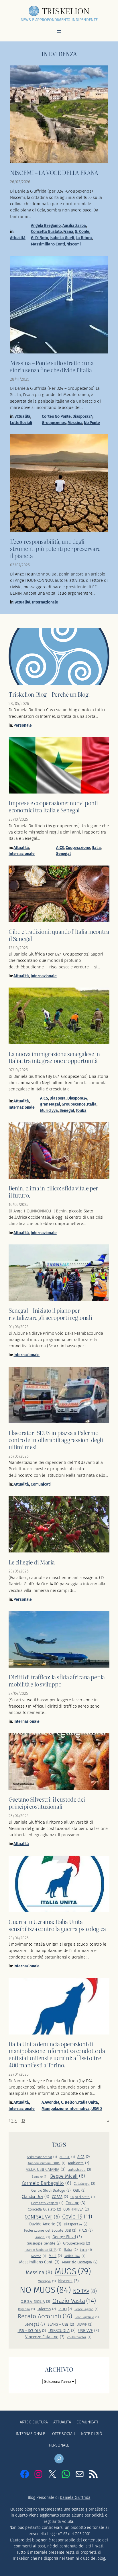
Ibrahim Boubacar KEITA (43, 2250)
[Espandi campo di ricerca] (59, 2459)
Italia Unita (88, 2102)
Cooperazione (78, 848)
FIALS (86, 2230)
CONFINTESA (76, 2209)
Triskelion (66, 11)
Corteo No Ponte (56, 416)
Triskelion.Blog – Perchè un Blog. (49, 694)
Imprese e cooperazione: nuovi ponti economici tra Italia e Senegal (53, 806)
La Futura (84, 238)
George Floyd (67, 2237)
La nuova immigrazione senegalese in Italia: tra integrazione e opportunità (54, 1057)
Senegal (63, 854)
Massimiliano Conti (48, 244)
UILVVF (84, 2324)
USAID (97, 2109)
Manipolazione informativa (65, 2109)
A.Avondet (50, 2102)
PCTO (65, 2309)
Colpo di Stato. (83, 2197)
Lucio (86, 2250)
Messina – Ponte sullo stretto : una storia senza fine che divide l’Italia (52, 366)
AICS (60, 848)
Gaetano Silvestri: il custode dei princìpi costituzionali (47, 1803)
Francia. (42, 2237)
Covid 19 (77, 2217)
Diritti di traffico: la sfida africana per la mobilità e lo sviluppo (57, 1680)
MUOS (73, 2272)
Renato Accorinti (45, 2316)
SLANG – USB (61, 2324)
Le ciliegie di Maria (32, 1562)
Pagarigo (26, 2309)
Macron (39, 2256)
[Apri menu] (59, 32)
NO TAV (85, 2291)
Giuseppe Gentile (44, 2243)
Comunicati (41, 1484)
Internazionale (45, 602)
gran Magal (50, 1104)
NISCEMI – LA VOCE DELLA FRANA (54, 172)
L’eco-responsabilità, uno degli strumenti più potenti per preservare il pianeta (55, 548)
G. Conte (82, 232)
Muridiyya (49, 1111)
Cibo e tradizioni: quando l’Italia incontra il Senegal (59, 935)
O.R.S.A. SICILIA (35, 2302)
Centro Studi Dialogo (51, 2190)
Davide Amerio (45, 2224)
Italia (96, 848)
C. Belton (69, 2102)
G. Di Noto (40, 238)
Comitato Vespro (47, 2203)
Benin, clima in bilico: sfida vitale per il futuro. (53, 1192)
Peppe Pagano (86, 2309)
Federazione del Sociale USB (50, 2230)
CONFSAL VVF (42, 2217)
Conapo (75, 2203)
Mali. (55, 2256)
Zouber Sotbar (79, 2337)
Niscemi (74, 244)
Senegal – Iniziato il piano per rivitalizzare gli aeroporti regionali (50, 1314)
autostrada (79, 2170)
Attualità (18, 238)
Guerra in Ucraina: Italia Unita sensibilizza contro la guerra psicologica (57, 1925)
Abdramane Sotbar (42, 2157)
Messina (75, 423)
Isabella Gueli (62, 238)
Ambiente (78, 2163)
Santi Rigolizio (87, 2317)
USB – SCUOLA (32, 2331)
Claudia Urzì (36, 2197)
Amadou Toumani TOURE (47, 2163)
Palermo (47, 2309)
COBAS (60, 2197)
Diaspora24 (83, 416)
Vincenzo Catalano (45, 2337)
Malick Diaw (75, 2256)
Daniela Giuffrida (75, 2498)
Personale (23, 725)
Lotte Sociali (21, 423)
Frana (68, 232)
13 (23, 2121)
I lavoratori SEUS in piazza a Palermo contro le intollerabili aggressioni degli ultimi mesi (56, 1440)
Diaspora (58, 1098)
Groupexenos (54, 423)
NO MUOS (45, 2290)
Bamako (40, 2177)
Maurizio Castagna (80, 2262)
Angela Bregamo (46, 226)
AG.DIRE (67, 2157)
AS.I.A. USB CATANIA (46, 2170)
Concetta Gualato (46, 232)
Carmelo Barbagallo (47, 2183)
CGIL (79, 2190)
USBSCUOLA (62, 2331)
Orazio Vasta (74, 2301)
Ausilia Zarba (74, 226)
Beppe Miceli (68, 2176)
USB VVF (89, 2331)
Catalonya (84, 2184)
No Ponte (92, 423)
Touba (81, 1111)
